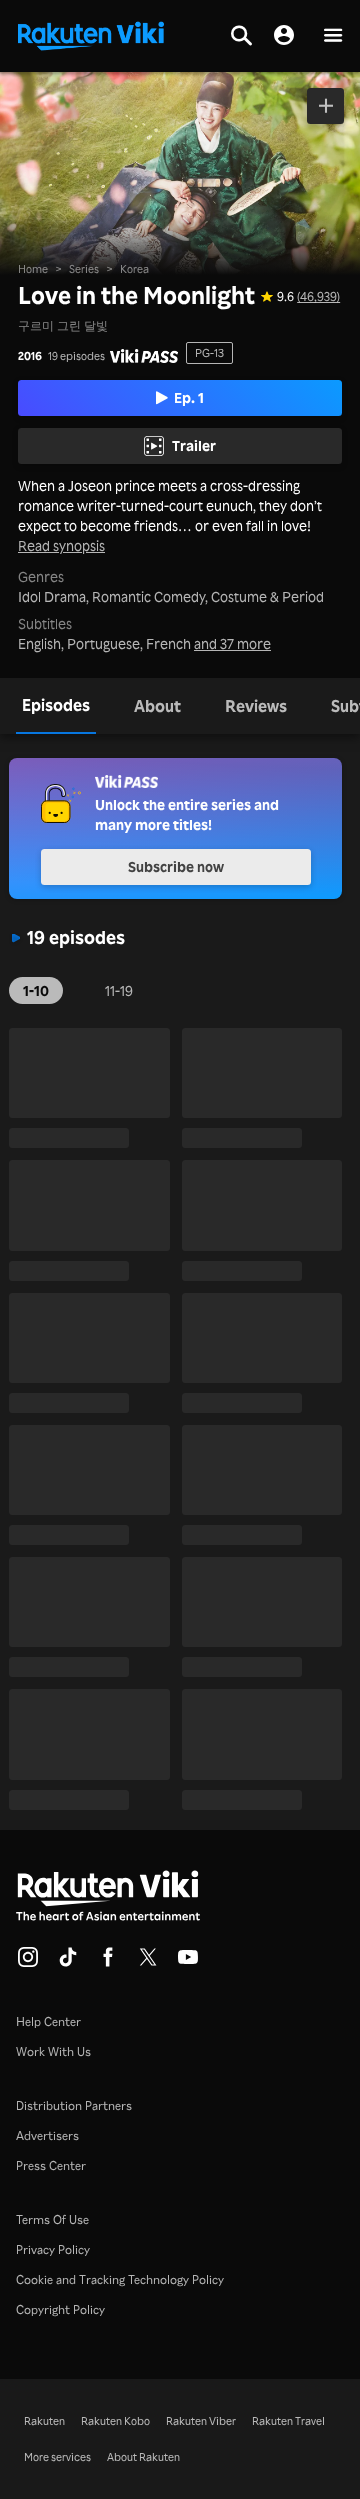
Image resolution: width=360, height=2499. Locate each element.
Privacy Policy (53, 2249)
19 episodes (76, 356)
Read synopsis (61, 546)
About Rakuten (143, 2457)
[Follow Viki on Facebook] (108, 1963)
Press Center (51, 2165)
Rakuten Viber (201, 2421)
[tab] (56, 706)
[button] (333, 36)
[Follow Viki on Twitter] (148, 1963)
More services (57, 2457)
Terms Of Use (52, 2219)
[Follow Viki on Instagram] (28, 1963)
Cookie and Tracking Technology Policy (120, 2279)
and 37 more (232, 644)
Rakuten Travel (288, 2421)
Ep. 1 (189, 397)
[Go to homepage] (91, 34)
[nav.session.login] (284, 36)
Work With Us (53, 2051)
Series (84, 269)
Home (33, 269)
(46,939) (318, 297)
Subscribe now (176, 866)
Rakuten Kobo (115, 2421)
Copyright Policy (60, 2309)
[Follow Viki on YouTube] (188, 1963)
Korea (134, 269)
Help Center (48, 2021)
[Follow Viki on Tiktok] (68, 1963)
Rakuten (44, 2421)
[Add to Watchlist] (325, 106)
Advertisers (47, 2135)
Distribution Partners (74, 2105)
